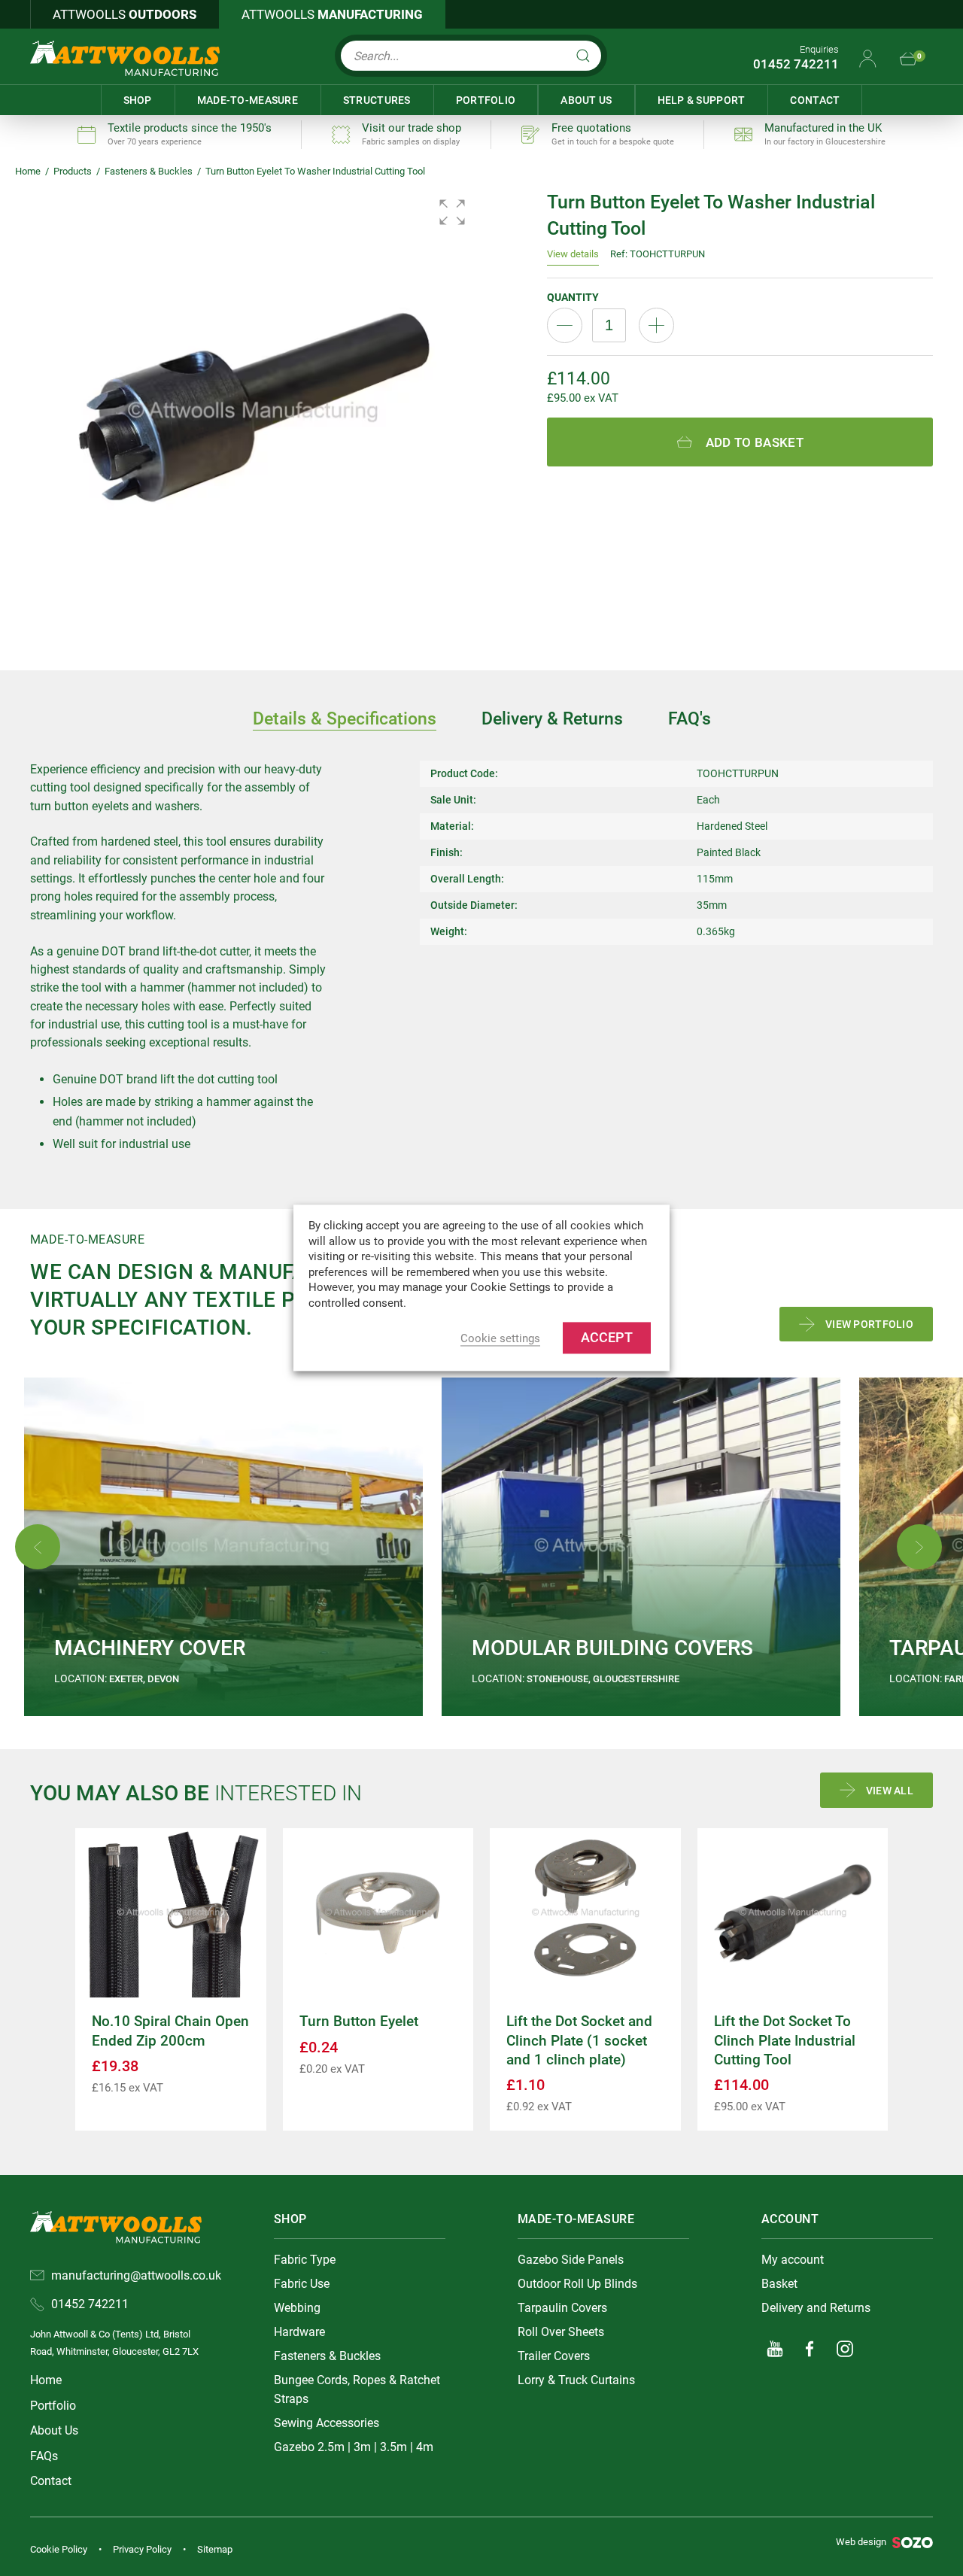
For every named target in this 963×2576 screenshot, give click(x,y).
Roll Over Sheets (561, 2332)
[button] (452, 212)
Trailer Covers (554, 2356)
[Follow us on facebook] (810, 2349)
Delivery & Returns (552, 718)
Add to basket (755, 442)
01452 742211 (796, 64)
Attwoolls (125, 14)
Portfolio (486, 100)
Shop (138, 100)
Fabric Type (305, 2260)
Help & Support (702, 100)
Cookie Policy (59, 2549)
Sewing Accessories (327, 2423)
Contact (815, 100)
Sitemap (215, 2549)
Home (28, 171)
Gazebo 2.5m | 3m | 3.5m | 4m (354, 2447)
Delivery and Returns (816, 2308)
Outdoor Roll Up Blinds (577, 2284)
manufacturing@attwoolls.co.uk (136, 2275)
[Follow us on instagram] (845, 2349)
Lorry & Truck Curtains (576, 2380)
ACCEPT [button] (607, 1338)
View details (573, 254)
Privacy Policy (142, 2549)
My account (793, 2260)
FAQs (44, 2456)
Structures (377, 100)
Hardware (299, 2332)
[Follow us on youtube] (775, 2349)
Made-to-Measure (248, 100)
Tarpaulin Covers (562, 2308)
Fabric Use (302, 2284)
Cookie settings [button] (500, 1339)
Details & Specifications (345, 718)
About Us (586, 100)
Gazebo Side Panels (571, 2260)
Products (73, 171)
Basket (779, 2284)
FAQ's (690, 718)
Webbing (297, 2308)
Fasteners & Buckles (149, 171)
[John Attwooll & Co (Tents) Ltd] (125, 58)
